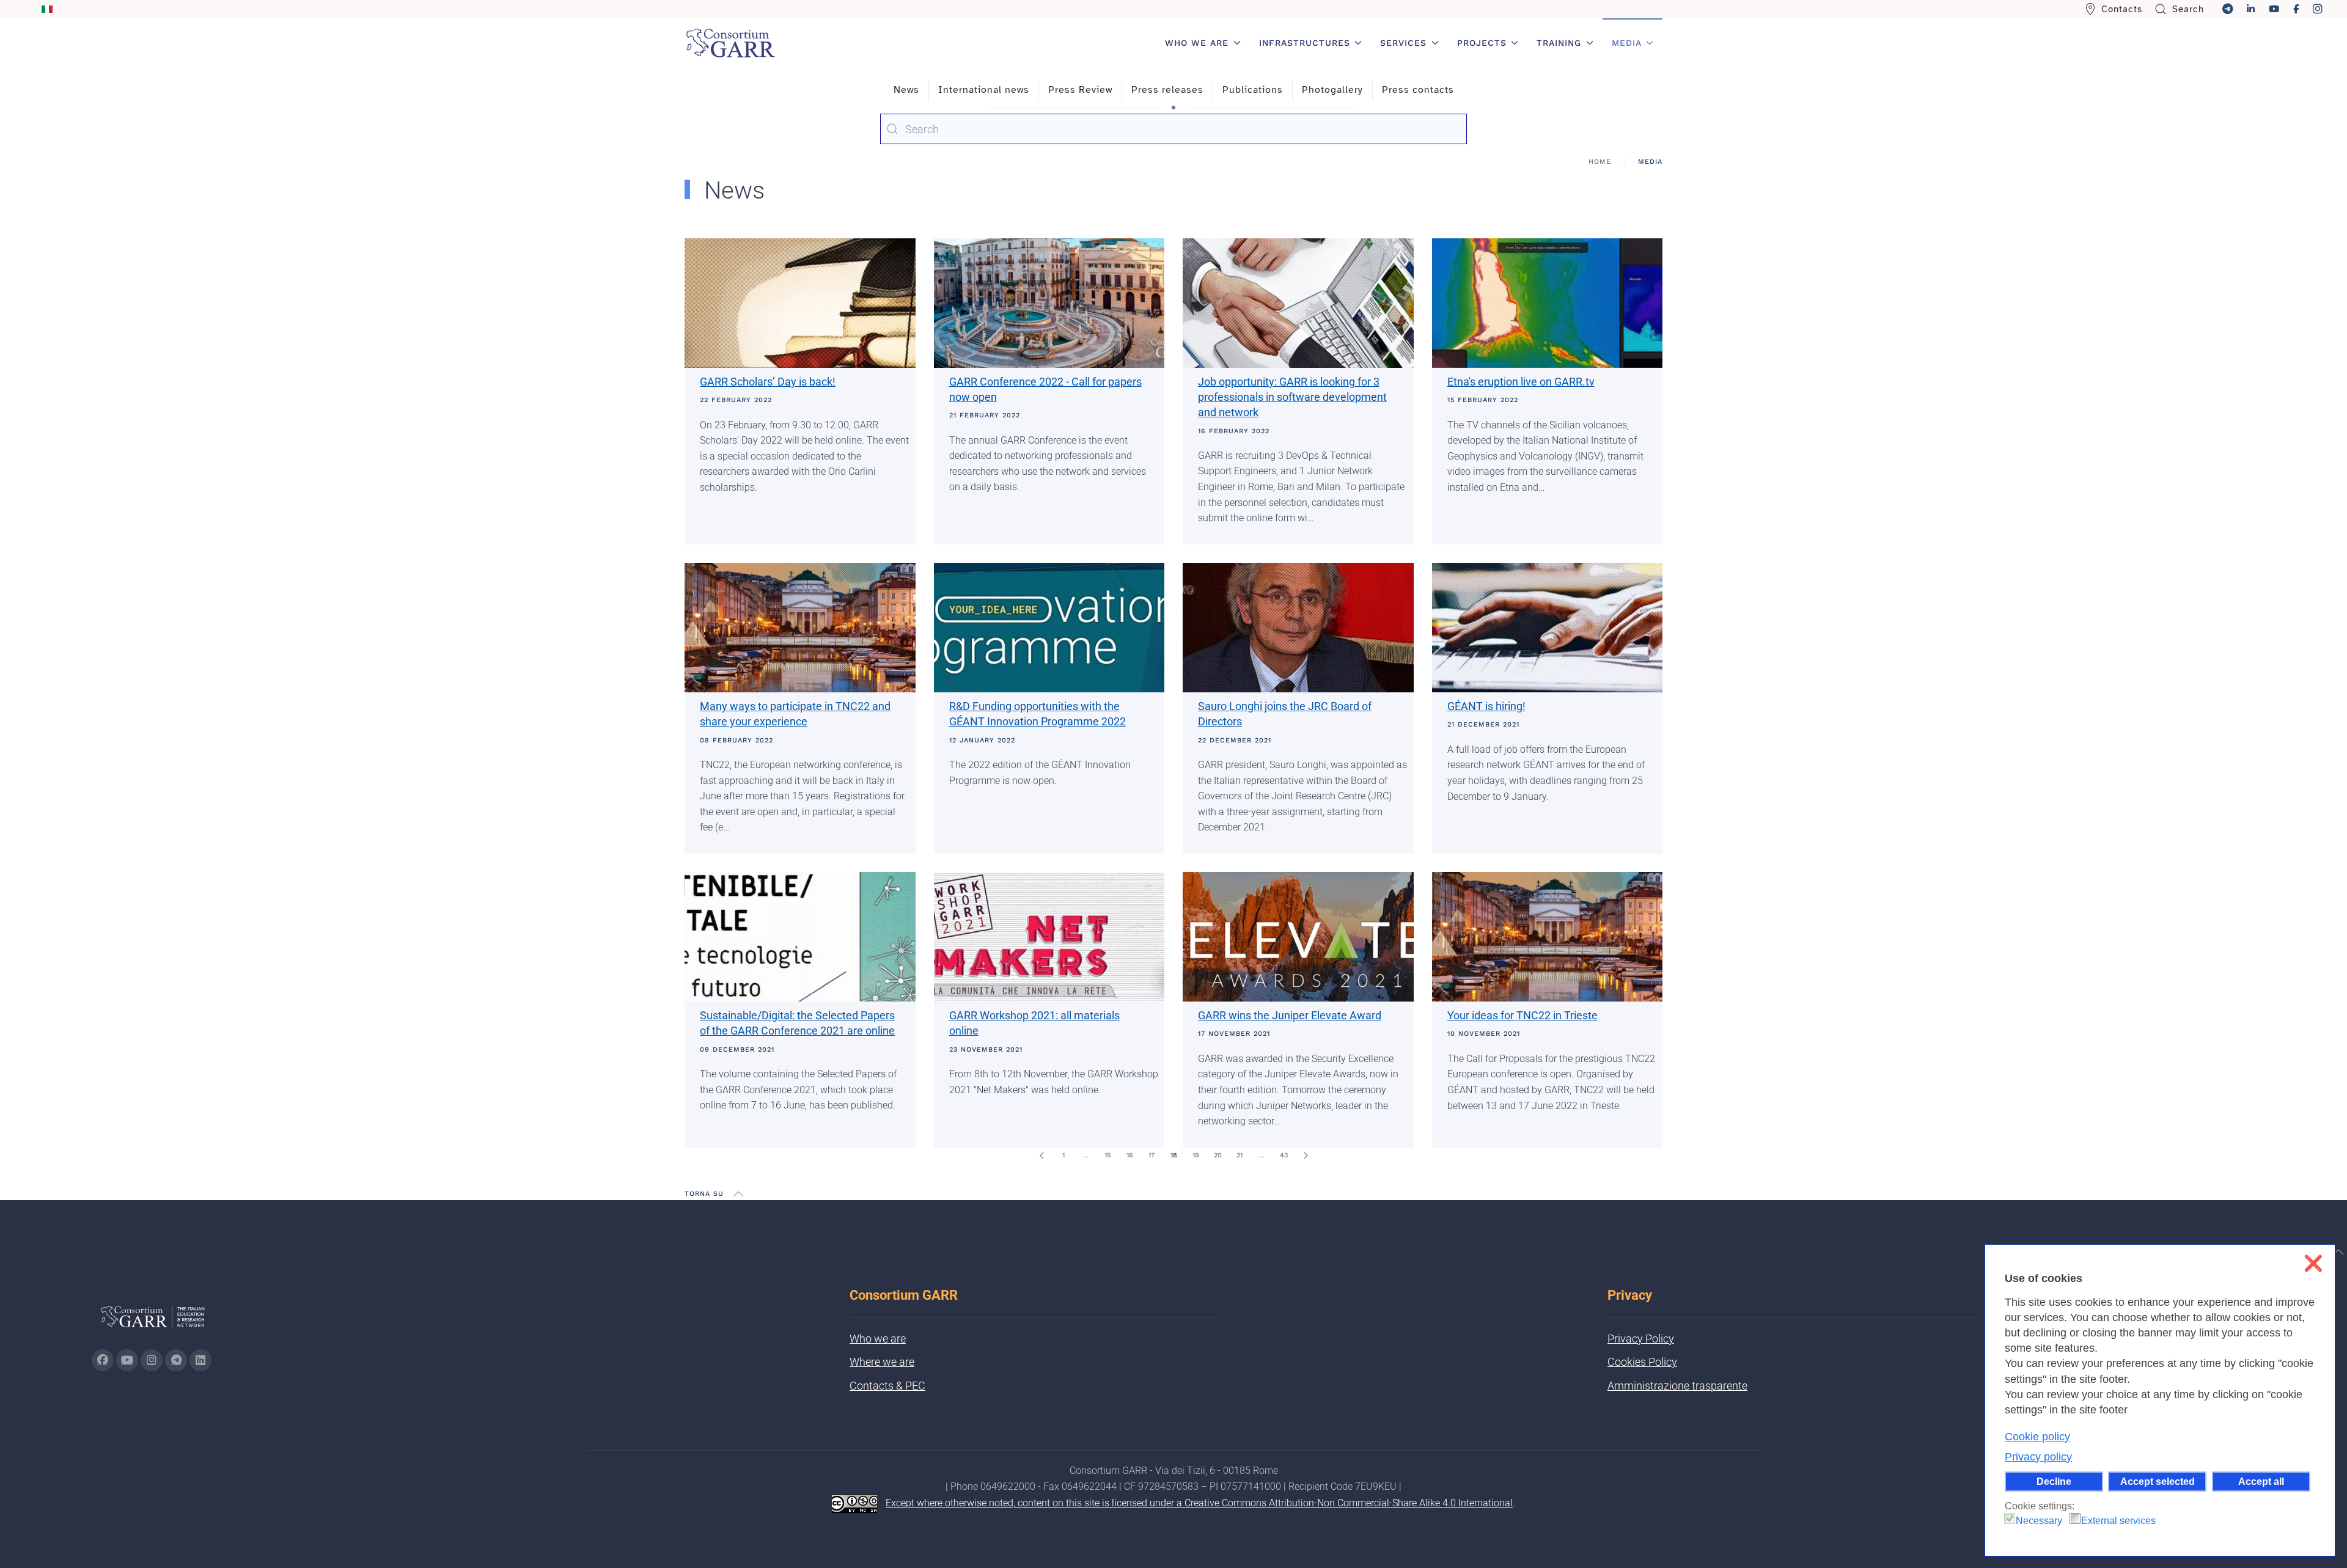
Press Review (1080, 90)
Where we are (882, 1362)
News (906, 90)
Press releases (1167, 90)
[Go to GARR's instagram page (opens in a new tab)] (152, 1360)
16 (1130, 1155)
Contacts (2122, 9)
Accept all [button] (2261, 1481)
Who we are (878, 1339)
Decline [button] (2054, 1481)
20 (1218, 1155)
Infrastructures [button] (1305, 43)
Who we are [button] (1197, 43)
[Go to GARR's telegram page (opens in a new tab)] (176, 1360)
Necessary (2039, 1521)
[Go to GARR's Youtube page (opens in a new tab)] (127, 1360)
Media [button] (1627, 43)
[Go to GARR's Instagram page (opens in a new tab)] (103, 1360)
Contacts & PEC (887, 1386)
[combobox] (1173, 129)
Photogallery (1332, 90)
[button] (738, 1194)
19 (1196, 1155)
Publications (1253, 90)
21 (1240, 1155)
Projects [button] (1482, 43)
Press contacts (1418, 90)
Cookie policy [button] (2037, 1437)
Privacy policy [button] (2038, 1457)
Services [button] (1403, 43)
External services (2118, 1521)
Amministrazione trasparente (1677, 1386)
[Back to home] (730, 43)
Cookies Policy (1642, 1362)
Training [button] (1559, 43)
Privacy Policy (1641, 1339)
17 (1151, 1155)
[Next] (1306, 1156)
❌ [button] (2313, 1263)
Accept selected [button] (2158, 1481)
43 (1284, 1155)
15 (1107, 1155)
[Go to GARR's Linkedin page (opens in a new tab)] (200, 1360)
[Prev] (1041, 1156)
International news (984, 90)
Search (2188, 9)
